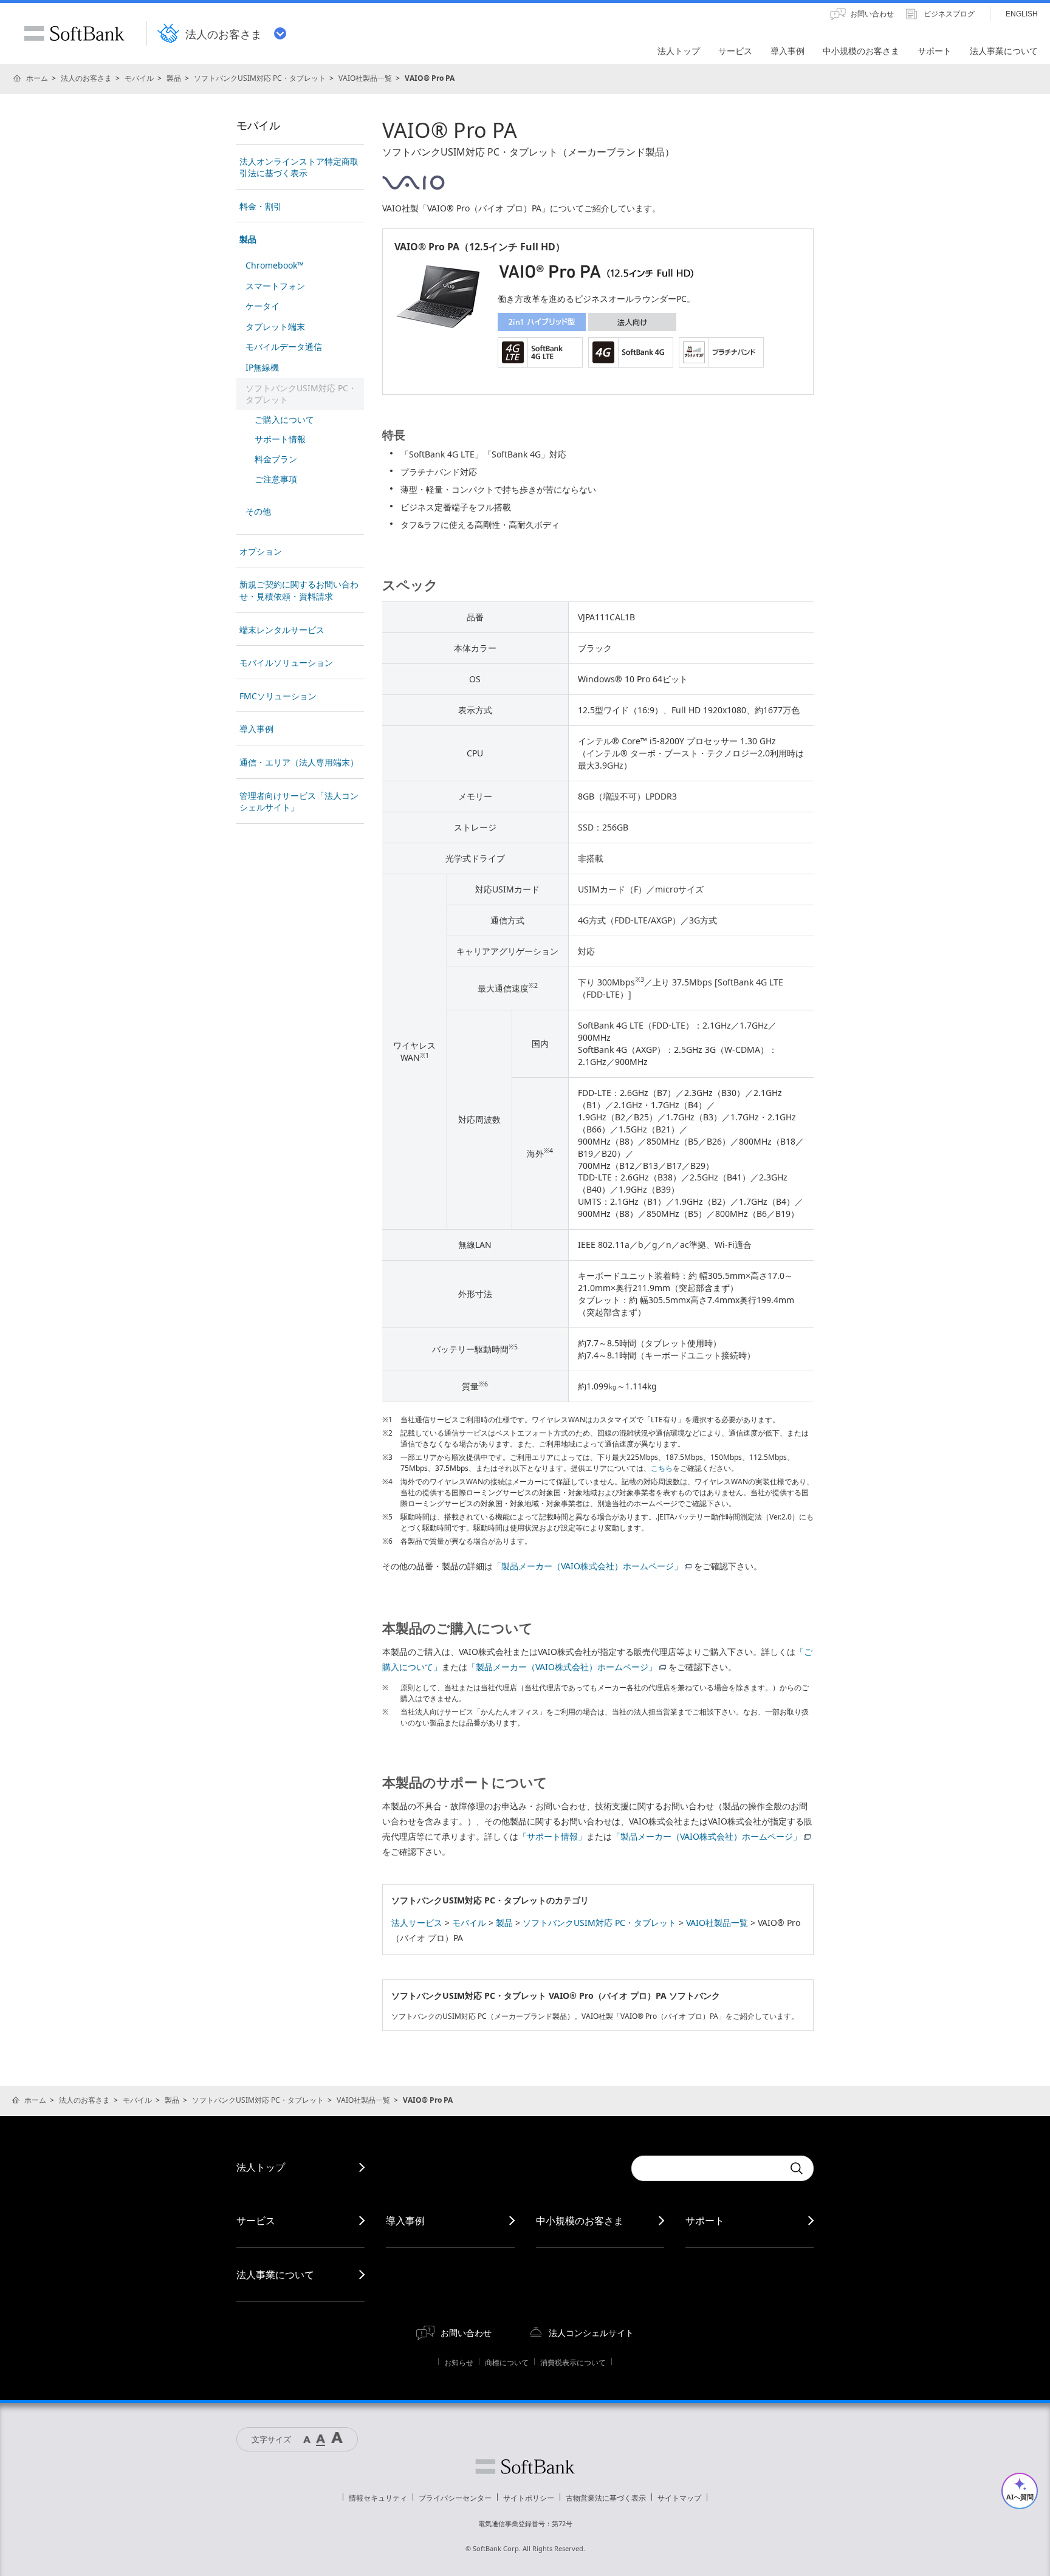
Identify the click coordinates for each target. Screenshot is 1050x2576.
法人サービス (417, 1923)
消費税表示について (573, 2362)
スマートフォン (275, 286)
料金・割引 (261, 206)
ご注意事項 (276, 479)
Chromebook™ (275, 265)
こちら (662, 1468)
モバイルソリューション (286, 663)
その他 (258, 511)
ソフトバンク (525, 2467)
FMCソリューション (278, 696)
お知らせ (459, 2362)
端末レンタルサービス (282, 630)
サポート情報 (280, 439)
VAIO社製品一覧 (365, 78)
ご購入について (284, 420)
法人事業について (275, 2275)
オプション (261, 551)
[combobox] (707, 2168)
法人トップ (261, 2167)
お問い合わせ (466, 2333)
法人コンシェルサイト (591, 2333)
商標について (507, 2362)
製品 (174, 78)
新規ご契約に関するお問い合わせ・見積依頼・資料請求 (299, 590)
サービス (256, 2221)
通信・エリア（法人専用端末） (299, 762)
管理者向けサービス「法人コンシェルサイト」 (299, 802)
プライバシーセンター (455, 2498)
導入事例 (256, 729)
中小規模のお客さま (580, 2221)
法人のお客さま (86, 78)
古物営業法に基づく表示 (606, 2498)
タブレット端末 (275, 327)
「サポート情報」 (552, 1836)
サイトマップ (679, 2498)
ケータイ (262, 306)
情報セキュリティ (378, 2498)
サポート (705, 2221)
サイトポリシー (529, 2498)
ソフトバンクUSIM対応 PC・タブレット (260, 78)
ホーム (37, 78)
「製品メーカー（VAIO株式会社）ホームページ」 (588, 1566)
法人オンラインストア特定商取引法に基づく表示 (299, 167)
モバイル (139, 78)
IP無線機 (262, 367)
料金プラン (276, 459)
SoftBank (74, 33)
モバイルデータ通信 (284, 347)
